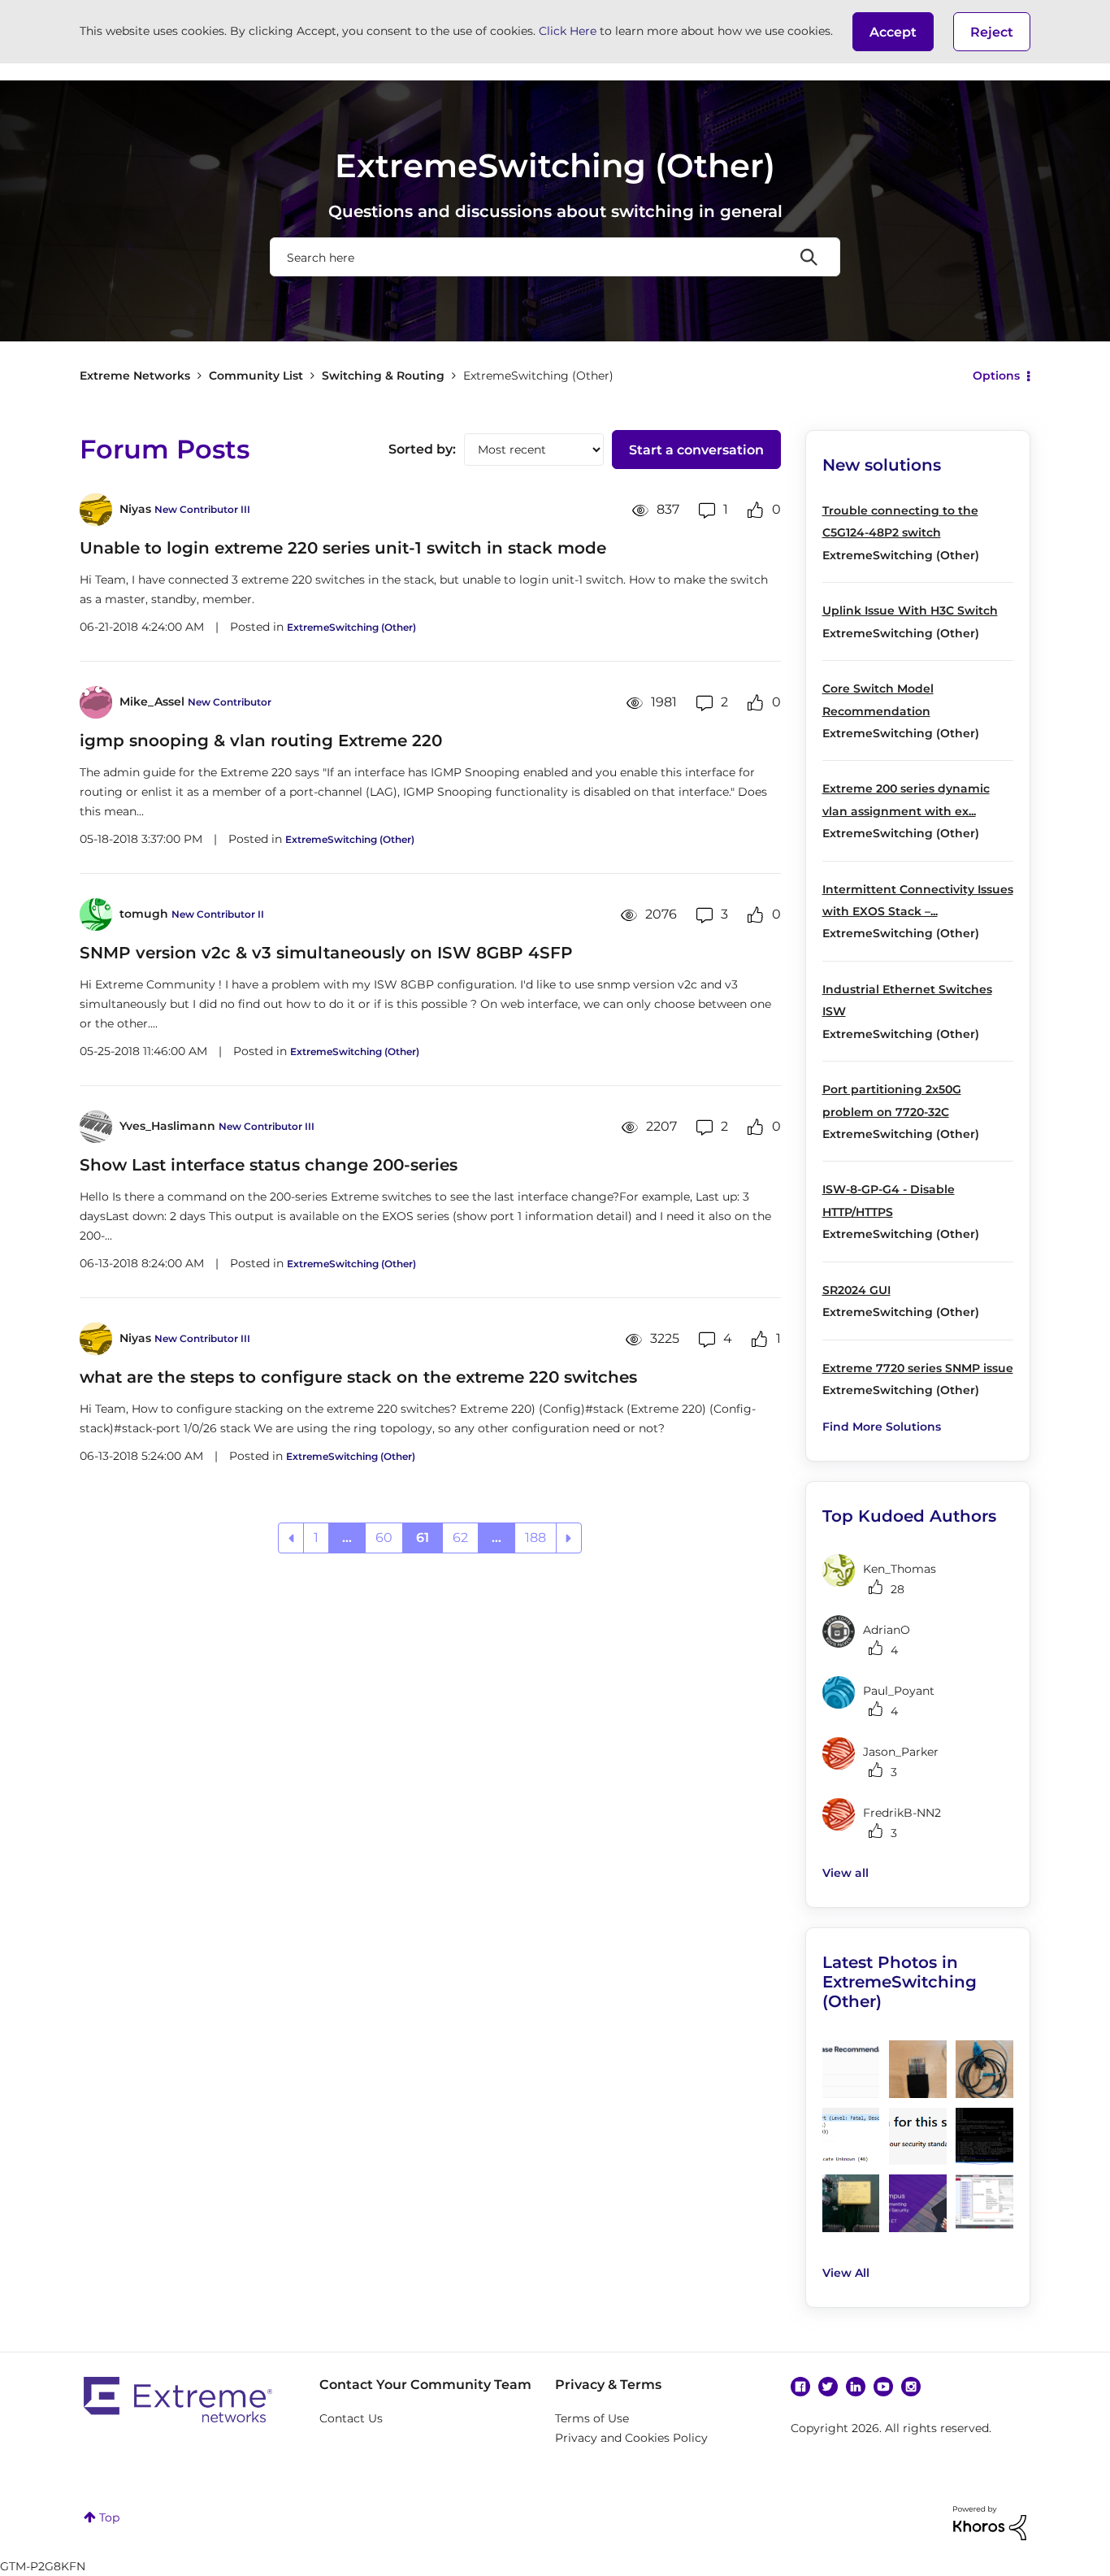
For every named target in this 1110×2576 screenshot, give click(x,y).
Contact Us (351, 2418)
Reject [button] (992, 32)
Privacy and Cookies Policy (631, 2438)
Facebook (800, 2387)
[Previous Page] (291, 1538)
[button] (893, 32)
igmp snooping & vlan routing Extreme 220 (261, 741)
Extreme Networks (135, 376)
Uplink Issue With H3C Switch (910, 610)
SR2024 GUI (856, 1290)
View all (846, 1873)
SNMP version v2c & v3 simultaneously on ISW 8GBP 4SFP (326, 953)
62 (460, 1538)
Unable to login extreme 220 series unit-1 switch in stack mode (343, 548)
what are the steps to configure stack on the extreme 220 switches (358, 1377)
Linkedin (856, 2387)
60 (384, 1538)
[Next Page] (569, 1538)
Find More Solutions (882, 1427)
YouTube (883, 2387)
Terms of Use (592, 2418)
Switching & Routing (383, 376)
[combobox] (555, 257)
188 (535, 1538)
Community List (256, 376)
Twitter (828, 2387)
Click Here (568, 31)
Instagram (911, 2387)
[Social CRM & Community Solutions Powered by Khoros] (990, 2522)
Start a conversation (696, 450)
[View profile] (96, 510)
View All (846, 2273)
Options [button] (996, 376)
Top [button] (109, 2517)
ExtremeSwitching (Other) (351, 627)
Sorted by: (422, 449)
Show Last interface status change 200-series (269, 1165)
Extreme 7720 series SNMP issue (918, 1368)
